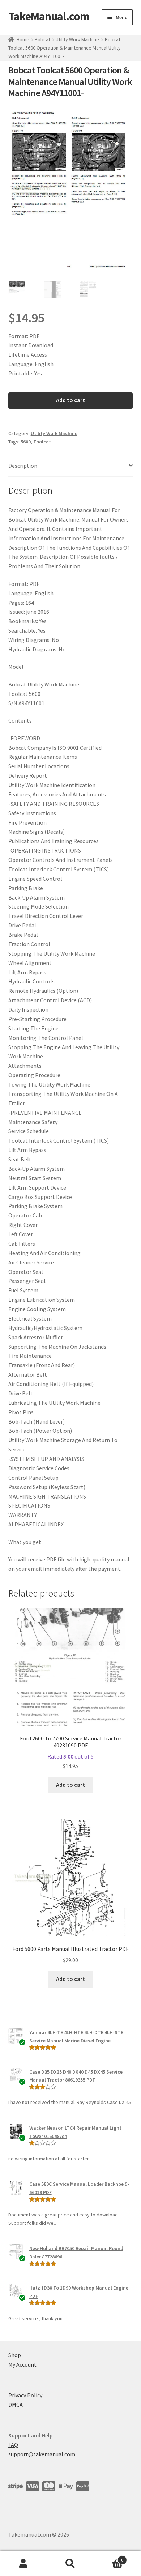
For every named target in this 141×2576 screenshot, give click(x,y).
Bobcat (42, 39)
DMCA (16, 2405)
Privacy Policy (25, 2395)
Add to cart (70, 400)
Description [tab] (23, 466)
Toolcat (42, 442)
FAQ (13, 2445)
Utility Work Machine (77, 39)
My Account (22, 2364)
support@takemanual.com (42, 2454)
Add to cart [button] (70, 1785)
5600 (26, 442)
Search (70, 2564)
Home (23, 39)
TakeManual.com (49, 16)
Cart (109, 2557)
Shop (15, 2355)
